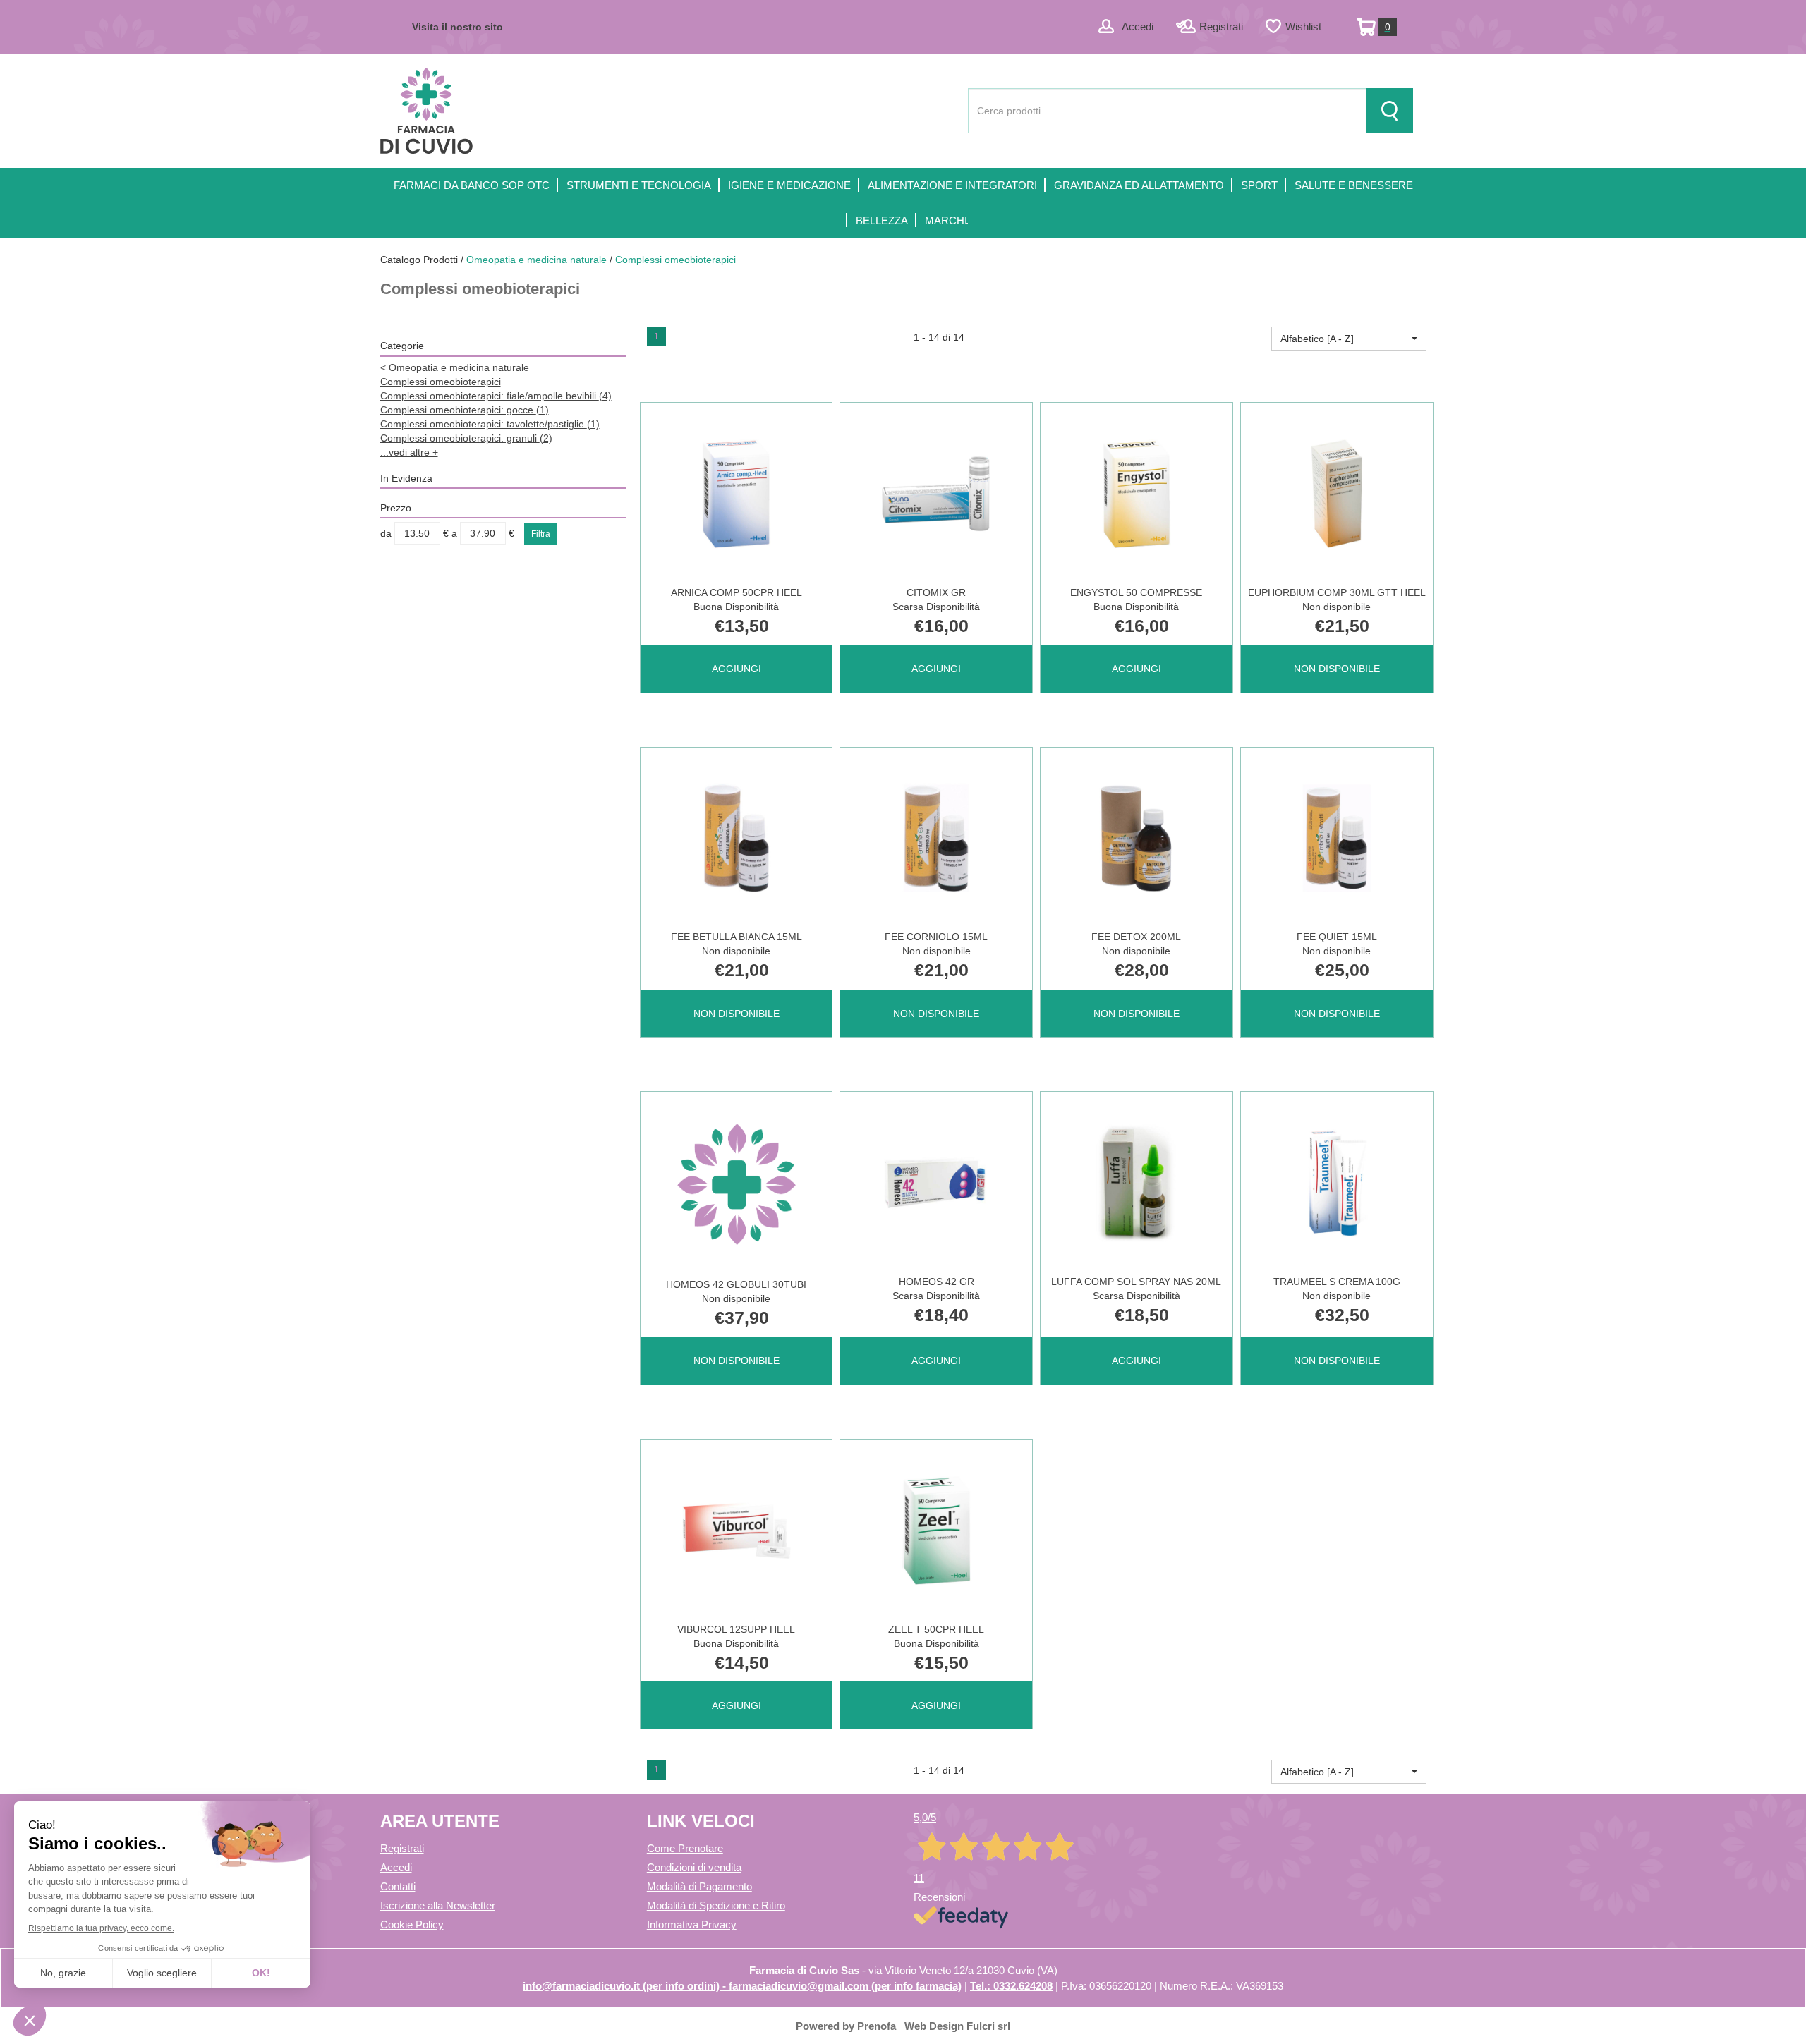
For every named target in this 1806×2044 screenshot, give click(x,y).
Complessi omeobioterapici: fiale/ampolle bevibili (496, 396)
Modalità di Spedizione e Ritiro (716, 1905)
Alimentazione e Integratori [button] (952, 185)
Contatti (398, 1886)
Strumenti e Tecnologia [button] (639, 185)
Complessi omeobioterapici (441, 382)
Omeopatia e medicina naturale (537, 260)
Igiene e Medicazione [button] (789, 185)
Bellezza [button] (882, 220)
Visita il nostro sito (457, 27)
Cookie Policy (412, 1924)
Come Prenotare (685, 1848)
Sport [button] (1259, 185)
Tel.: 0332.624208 (1011, 1986)
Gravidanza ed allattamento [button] (1139, 185)
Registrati (1221, 26)
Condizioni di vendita (694, 1867)
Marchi (946, 220)
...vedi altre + (409, 452)
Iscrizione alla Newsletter (438, 1905)
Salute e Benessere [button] (1354, 185)
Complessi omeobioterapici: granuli (466, 438)
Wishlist (1303, 26)
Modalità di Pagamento (699, 1886)
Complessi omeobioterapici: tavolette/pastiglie (490, 424)
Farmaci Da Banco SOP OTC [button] (472, 185)
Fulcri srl (988, 2026)
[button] (1349, 339)
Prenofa (877, 2026)
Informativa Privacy (692, 1924)
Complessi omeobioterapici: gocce (465, 410)
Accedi (1138, 26)
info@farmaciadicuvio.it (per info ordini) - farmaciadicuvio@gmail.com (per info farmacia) (742, 1986)
